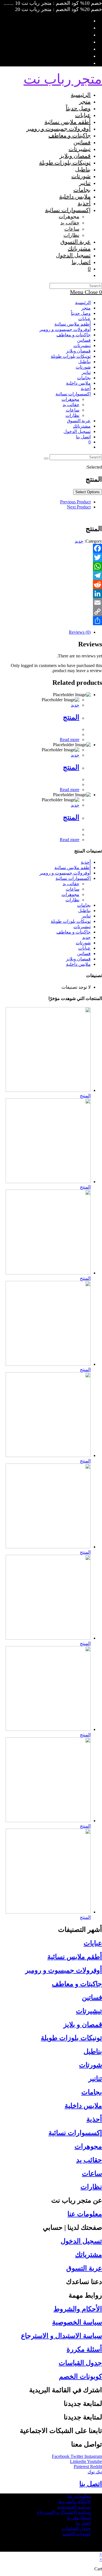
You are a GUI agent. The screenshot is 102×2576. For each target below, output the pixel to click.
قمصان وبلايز (78, 351)
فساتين (84, 340)
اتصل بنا (83, 437)
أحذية (86, 388)
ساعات (73, 410)
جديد (79, 541)
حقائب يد (71, 405)
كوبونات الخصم (80, 2376)
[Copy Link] (51, 612)
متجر (86, 308)
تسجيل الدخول (81, 2241)
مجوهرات (70, 399)
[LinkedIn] (51, 594)
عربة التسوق (84, 2268)
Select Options (88, 492)
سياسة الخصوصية (77, 2322)
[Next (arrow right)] (92, 1288)
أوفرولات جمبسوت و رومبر (65, 329)
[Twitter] (51, 557)
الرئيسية (83, 303)
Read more (70, 740)
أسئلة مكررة (84, 2349)
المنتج (71, 717)
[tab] (45, 632)
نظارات (72, 415)
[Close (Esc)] (96, 6)
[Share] (51, 621)
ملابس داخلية (78, 383)
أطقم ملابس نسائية (73, 324)
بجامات (84, 378)
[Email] (51, 603)
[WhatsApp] (51, 566)
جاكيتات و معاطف (74, 335)
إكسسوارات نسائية (73, 394)
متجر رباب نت (63, 79)
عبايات (84, 319)
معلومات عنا (85, 2214)
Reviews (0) (80, 632)
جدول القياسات (80, 2363)
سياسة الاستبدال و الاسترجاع (61, 2336)
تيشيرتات (82, 346)
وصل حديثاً (81, 313)
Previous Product (75, 502)
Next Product (79, 507)
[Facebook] (51, 548)
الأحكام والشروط (78, 2309)
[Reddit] (51, 585)
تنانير (86, 372)
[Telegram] (51, 575)
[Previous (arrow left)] (10, 1288)
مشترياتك (82, 426)
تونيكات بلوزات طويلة (71, 356)
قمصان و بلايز (83, 2025)
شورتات (83, 367)
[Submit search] (46, 458)
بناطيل (84, 362)
